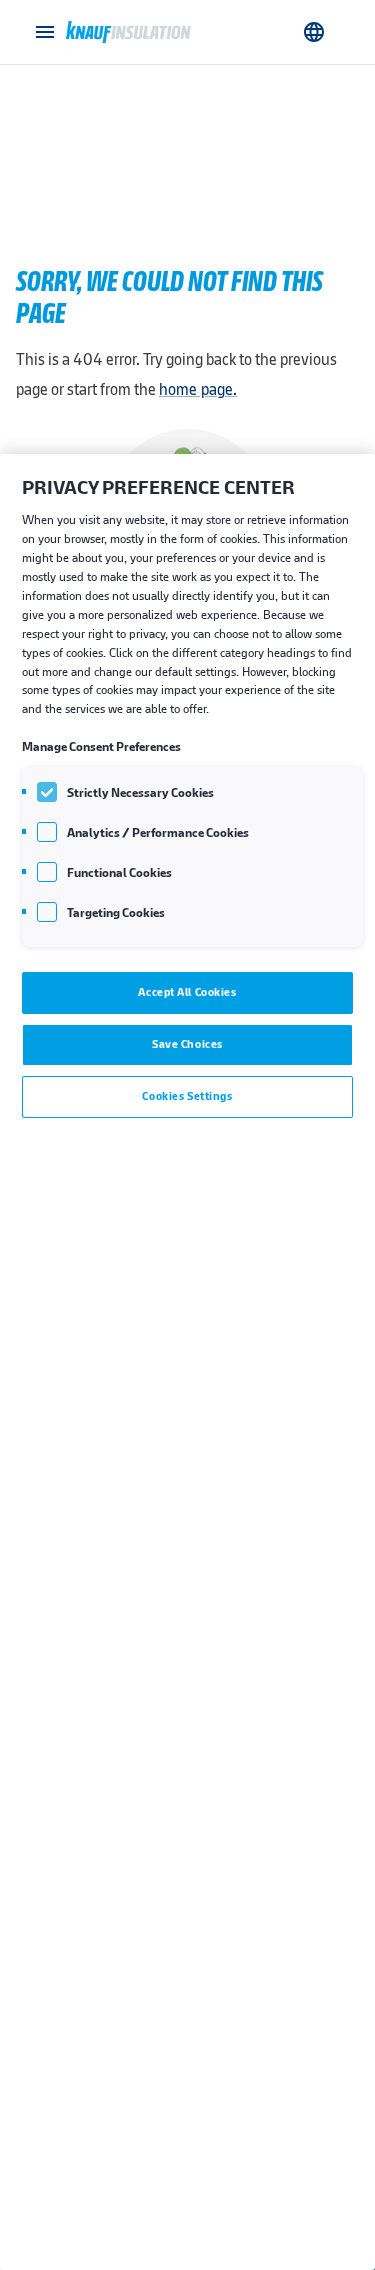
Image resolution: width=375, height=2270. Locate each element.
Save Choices (187, 1044)
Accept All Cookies (187, 992)
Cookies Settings (187, 1096)
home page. (198, 389)
